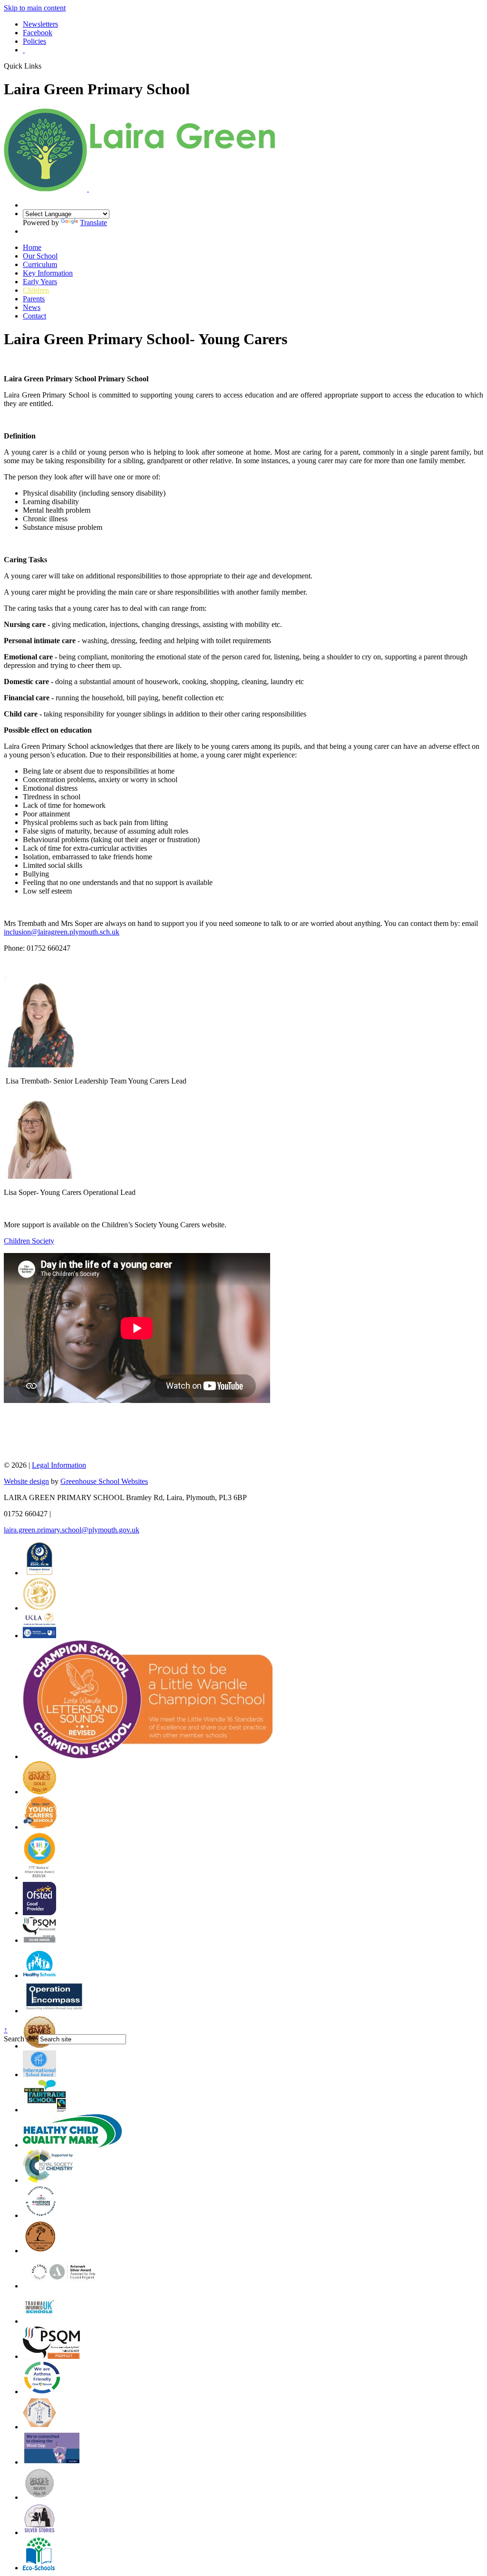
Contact (34, 316)
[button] (45, 66)
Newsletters (40, 24)
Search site (20, 2039)
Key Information (48, 273)
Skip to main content (35, 8)
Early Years (40, 282)
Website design (26, 1481)
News (32, 307)
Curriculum (40, 264)
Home (32, 247)
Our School (40, 256)
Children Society (29, 1241)
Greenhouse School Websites (104, 1481)
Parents (34, 299)
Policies (34, 41)
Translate (93, 223)
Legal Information (59, 1465)
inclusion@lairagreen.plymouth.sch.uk (62, 932)
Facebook (38, 33)
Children (36, 290)
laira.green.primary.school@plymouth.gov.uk (72, 1530)
